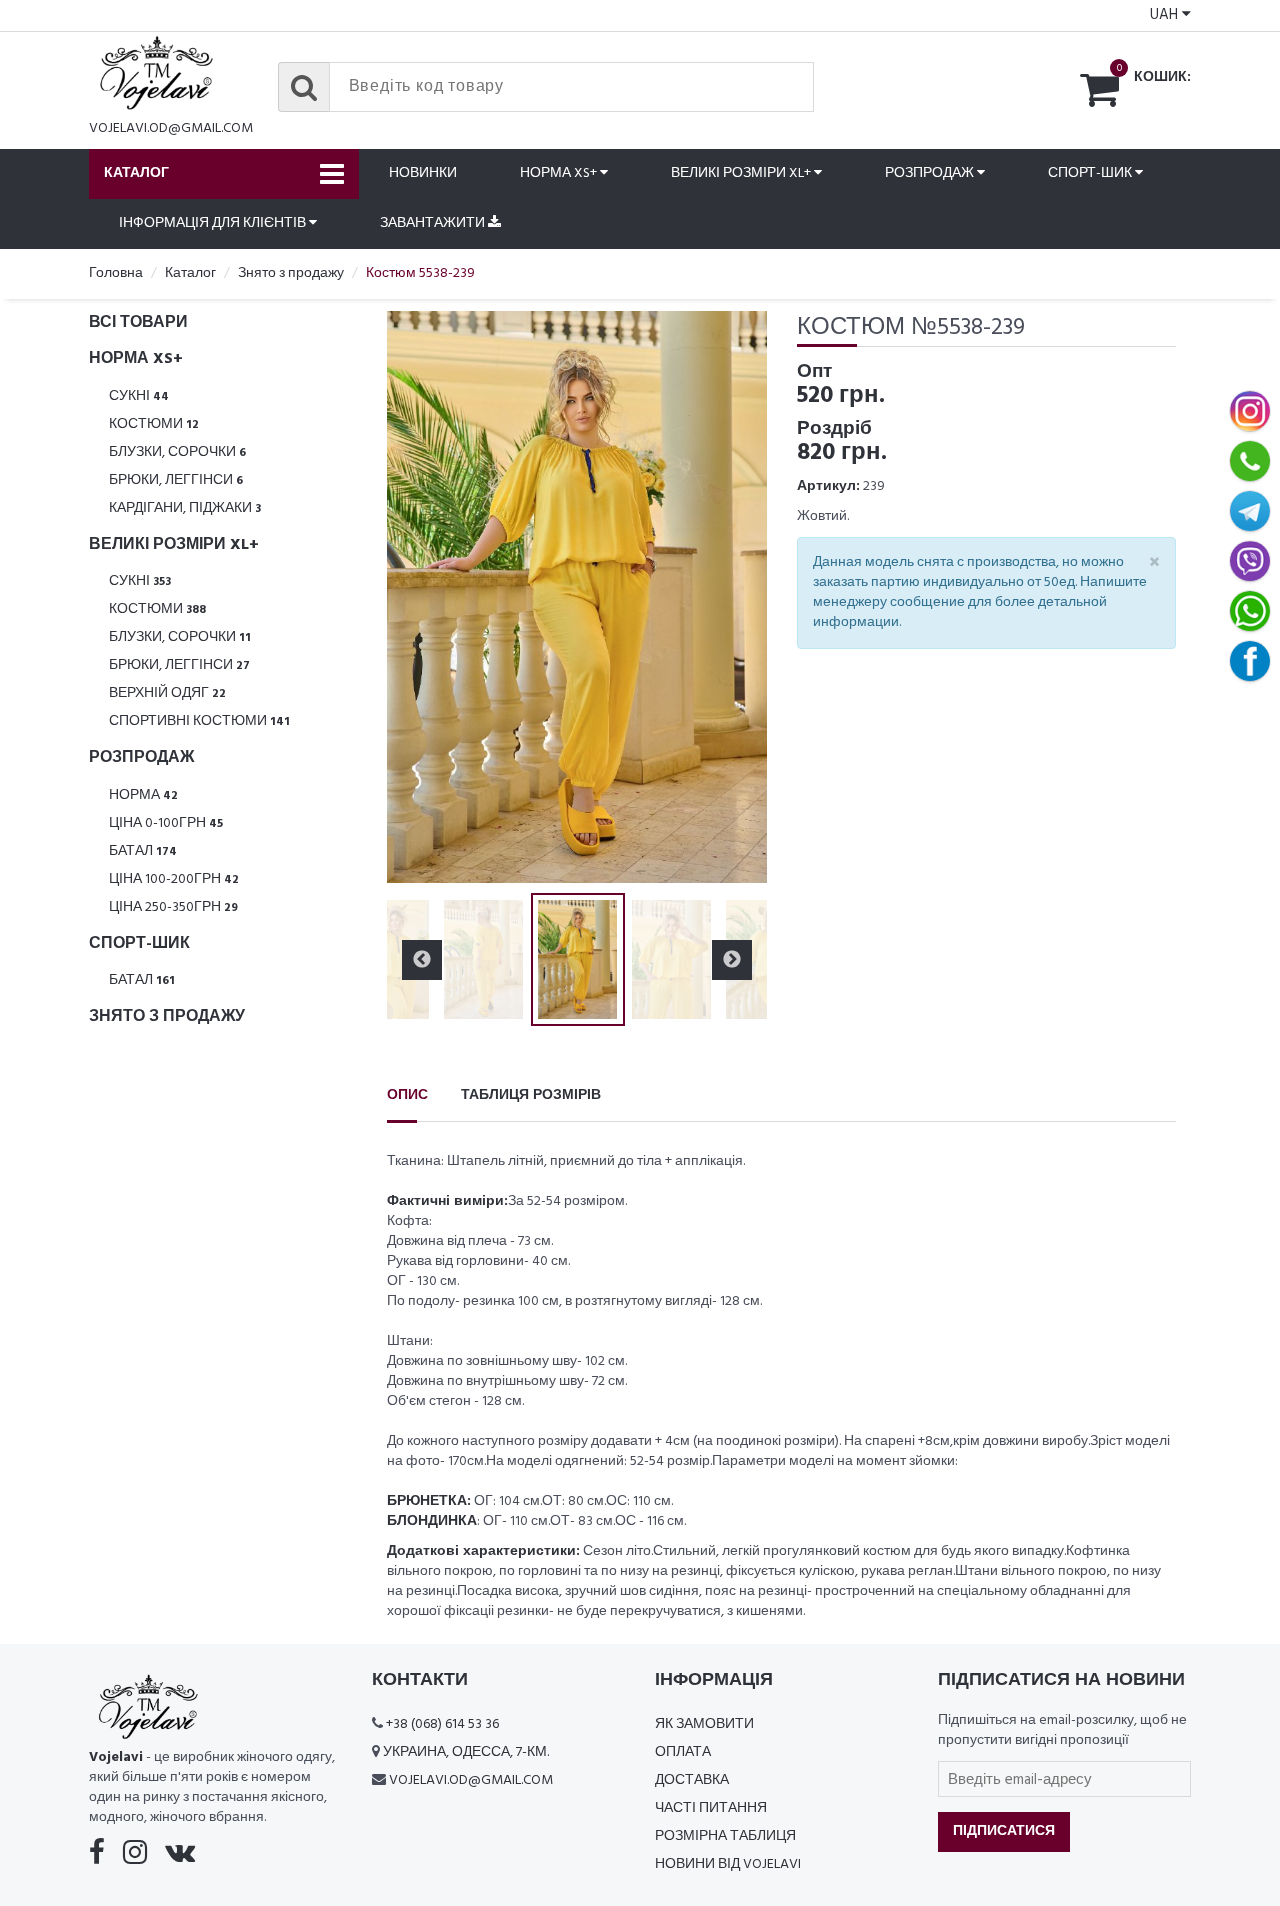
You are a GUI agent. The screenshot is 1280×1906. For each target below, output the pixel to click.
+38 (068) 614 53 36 (442, 1724)
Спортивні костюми (199, 721)
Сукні (139, 396)
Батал (143, 851)
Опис (407, 1095)
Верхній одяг (167, 693)
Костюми (154, 424)
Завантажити (434, 223)
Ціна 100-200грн (174, 879)
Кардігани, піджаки (185, 508)
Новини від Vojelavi (728, 1864)
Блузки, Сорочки (177, 452)
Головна (116, 273)
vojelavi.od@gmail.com (171, 128)
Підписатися (1004, 1831)
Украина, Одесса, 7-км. (466, 1752)
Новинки (423, 173)
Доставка (692, 1780)
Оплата (683, 1752)
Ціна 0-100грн (166, 823)
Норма (143, 795)
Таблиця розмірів (531, 1095)
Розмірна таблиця (725, 1836)
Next (732, 597)
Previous (422, 597)
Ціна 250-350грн (173, 907)
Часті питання (711, 1808)
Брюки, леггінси (176, 480)
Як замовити (704, 1724)
